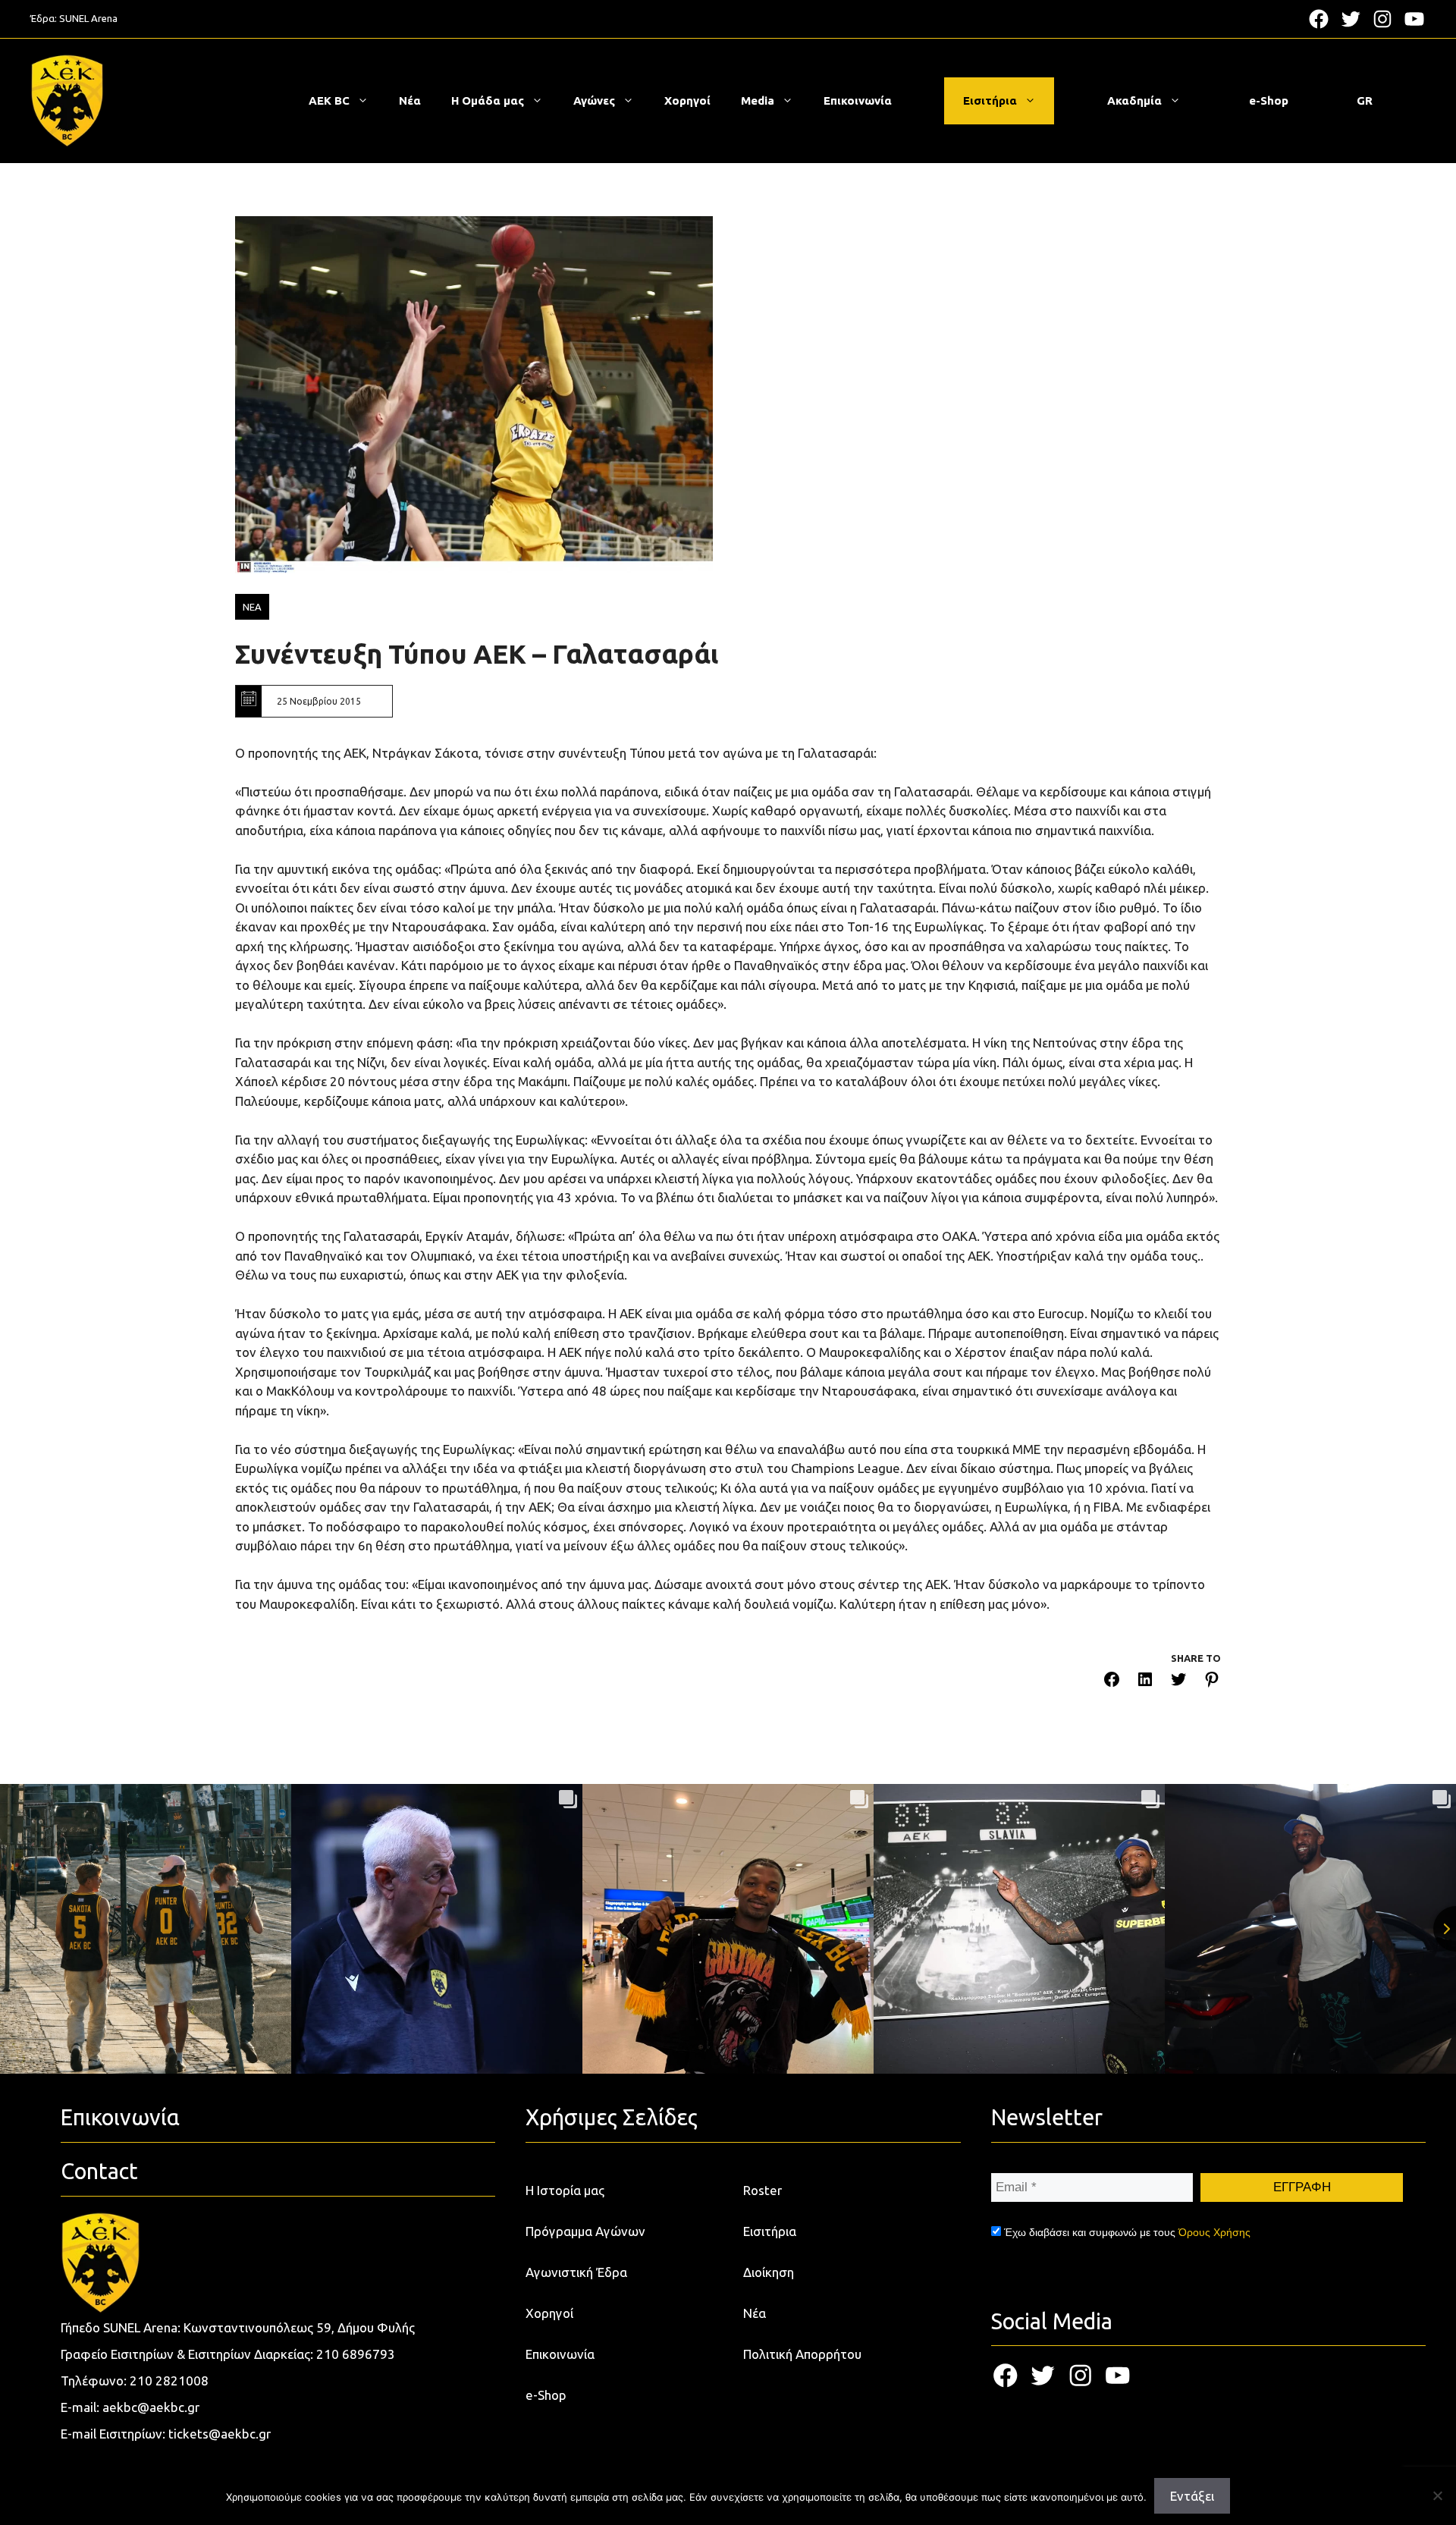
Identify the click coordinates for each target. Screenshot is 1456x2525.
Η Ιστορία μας (565, 2190)
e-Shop (1269, 100)
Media (758, 100)
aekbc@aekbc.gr (151, 2407)
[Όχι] (1437, 2495)
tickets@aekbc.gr (220, 2434)
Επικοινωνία (858, 100)
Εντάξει (1192, 2496)
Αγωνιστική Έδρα (576, 2272)
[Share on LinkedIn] (1145, 1682)
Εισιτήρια (990, 100)
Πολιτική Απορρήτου (802, 2354)
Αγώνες (594, 100)
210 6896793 (356, 2354)
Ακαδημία (1134, 100)
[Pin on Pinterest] (1212, 1682)
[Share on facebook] (1112, 1682)
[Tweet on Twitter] (1178, 1682)
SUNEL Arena (88, 18)
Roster (763, 2190)
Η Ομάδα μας (488, 100)
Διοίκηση (769, 2272)
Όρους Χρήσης (1214, 2232)
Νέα (410, 100)
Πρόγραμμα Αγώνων (585, 2231)
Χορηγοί (687, 100)
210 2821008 (169, 2381)
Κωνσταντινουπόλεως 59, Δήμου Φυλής (299, 2327)
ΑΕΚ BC (329, 100)
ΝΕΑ (252, 607)
